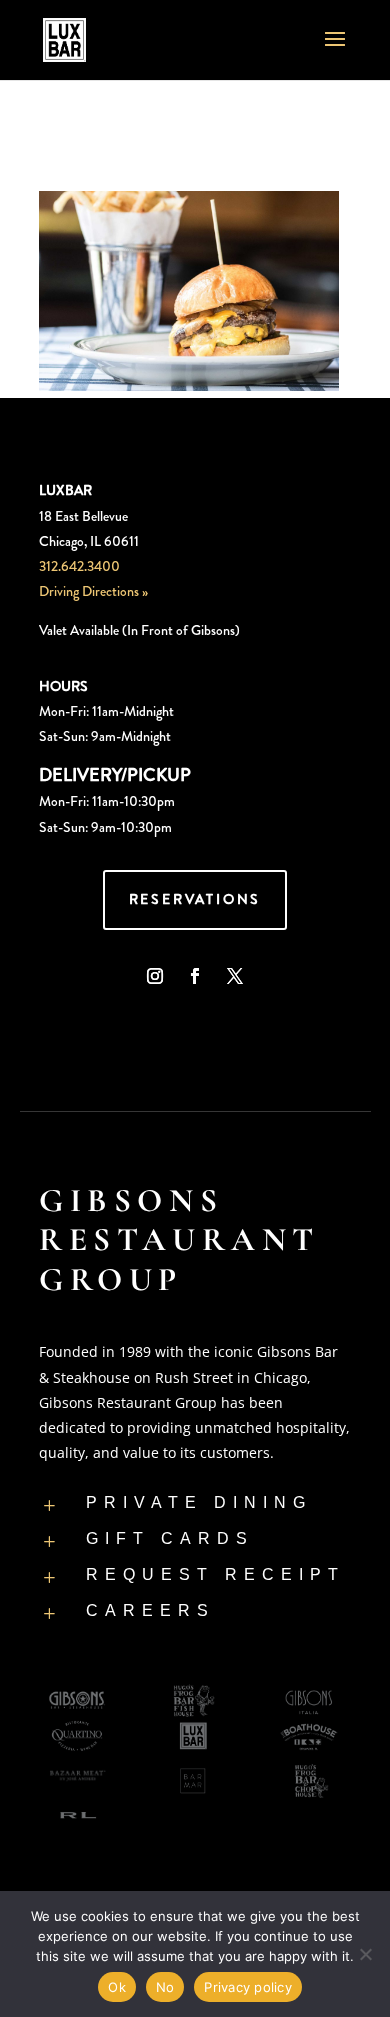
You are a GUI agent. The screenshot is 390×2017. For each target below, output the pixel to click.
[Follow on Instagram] (155, 976)
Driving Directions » (93, 591)
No (165, 1987)
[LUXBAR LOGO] (179, 1030)
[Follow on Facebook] (195, 976)
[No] (365, 1954)
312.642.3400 (79, 566)
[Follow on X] (235, 976)
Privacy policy (248, 1987)
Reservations (195, 899)
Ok (117, 1987)
